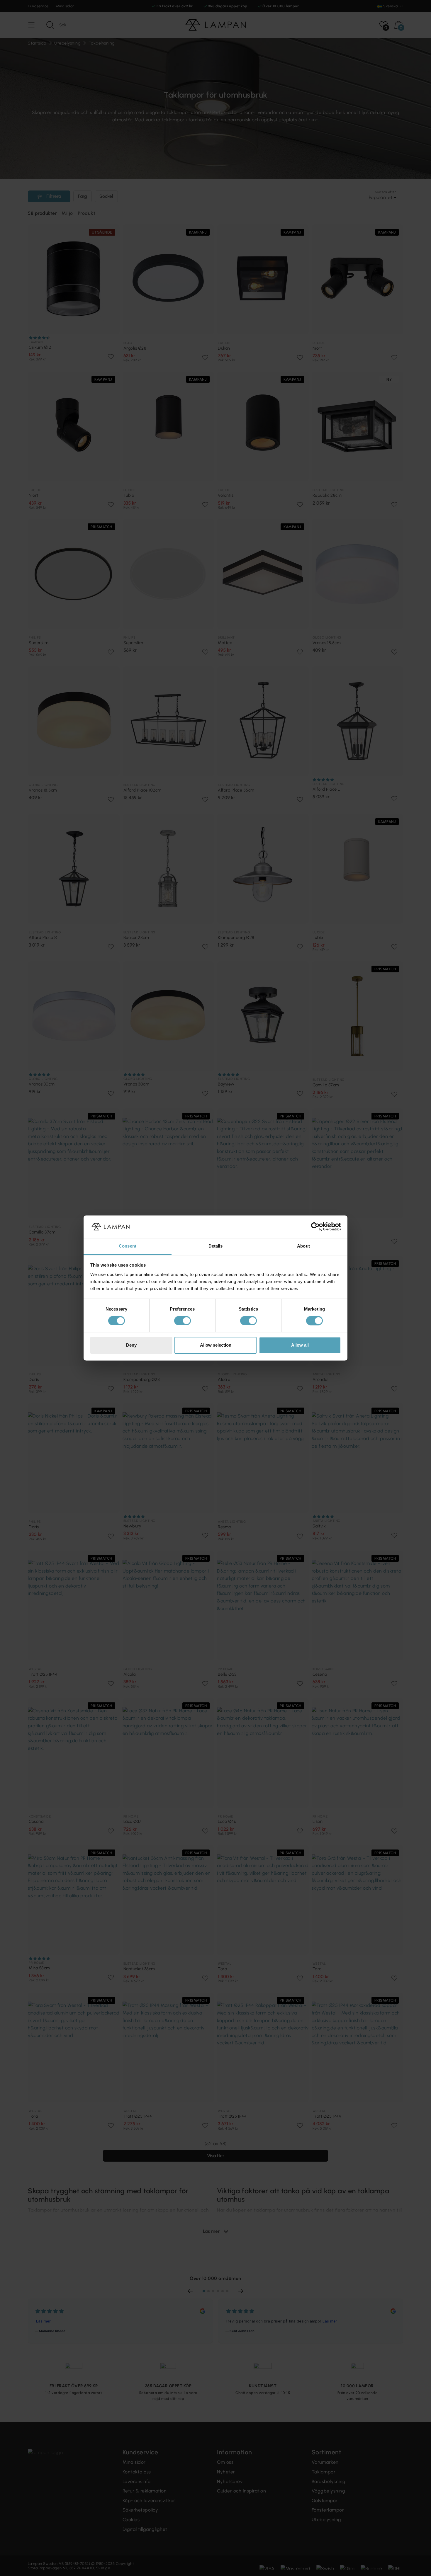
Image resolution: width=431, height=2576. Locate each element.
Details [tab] (216, 1246)
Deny (131, 1345)
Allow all (300, 1345)
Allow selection (216, 1345)
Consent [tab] (128, 1246)
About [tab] (303, 1246)
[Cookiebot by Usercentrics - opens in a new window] (315, 1227)
